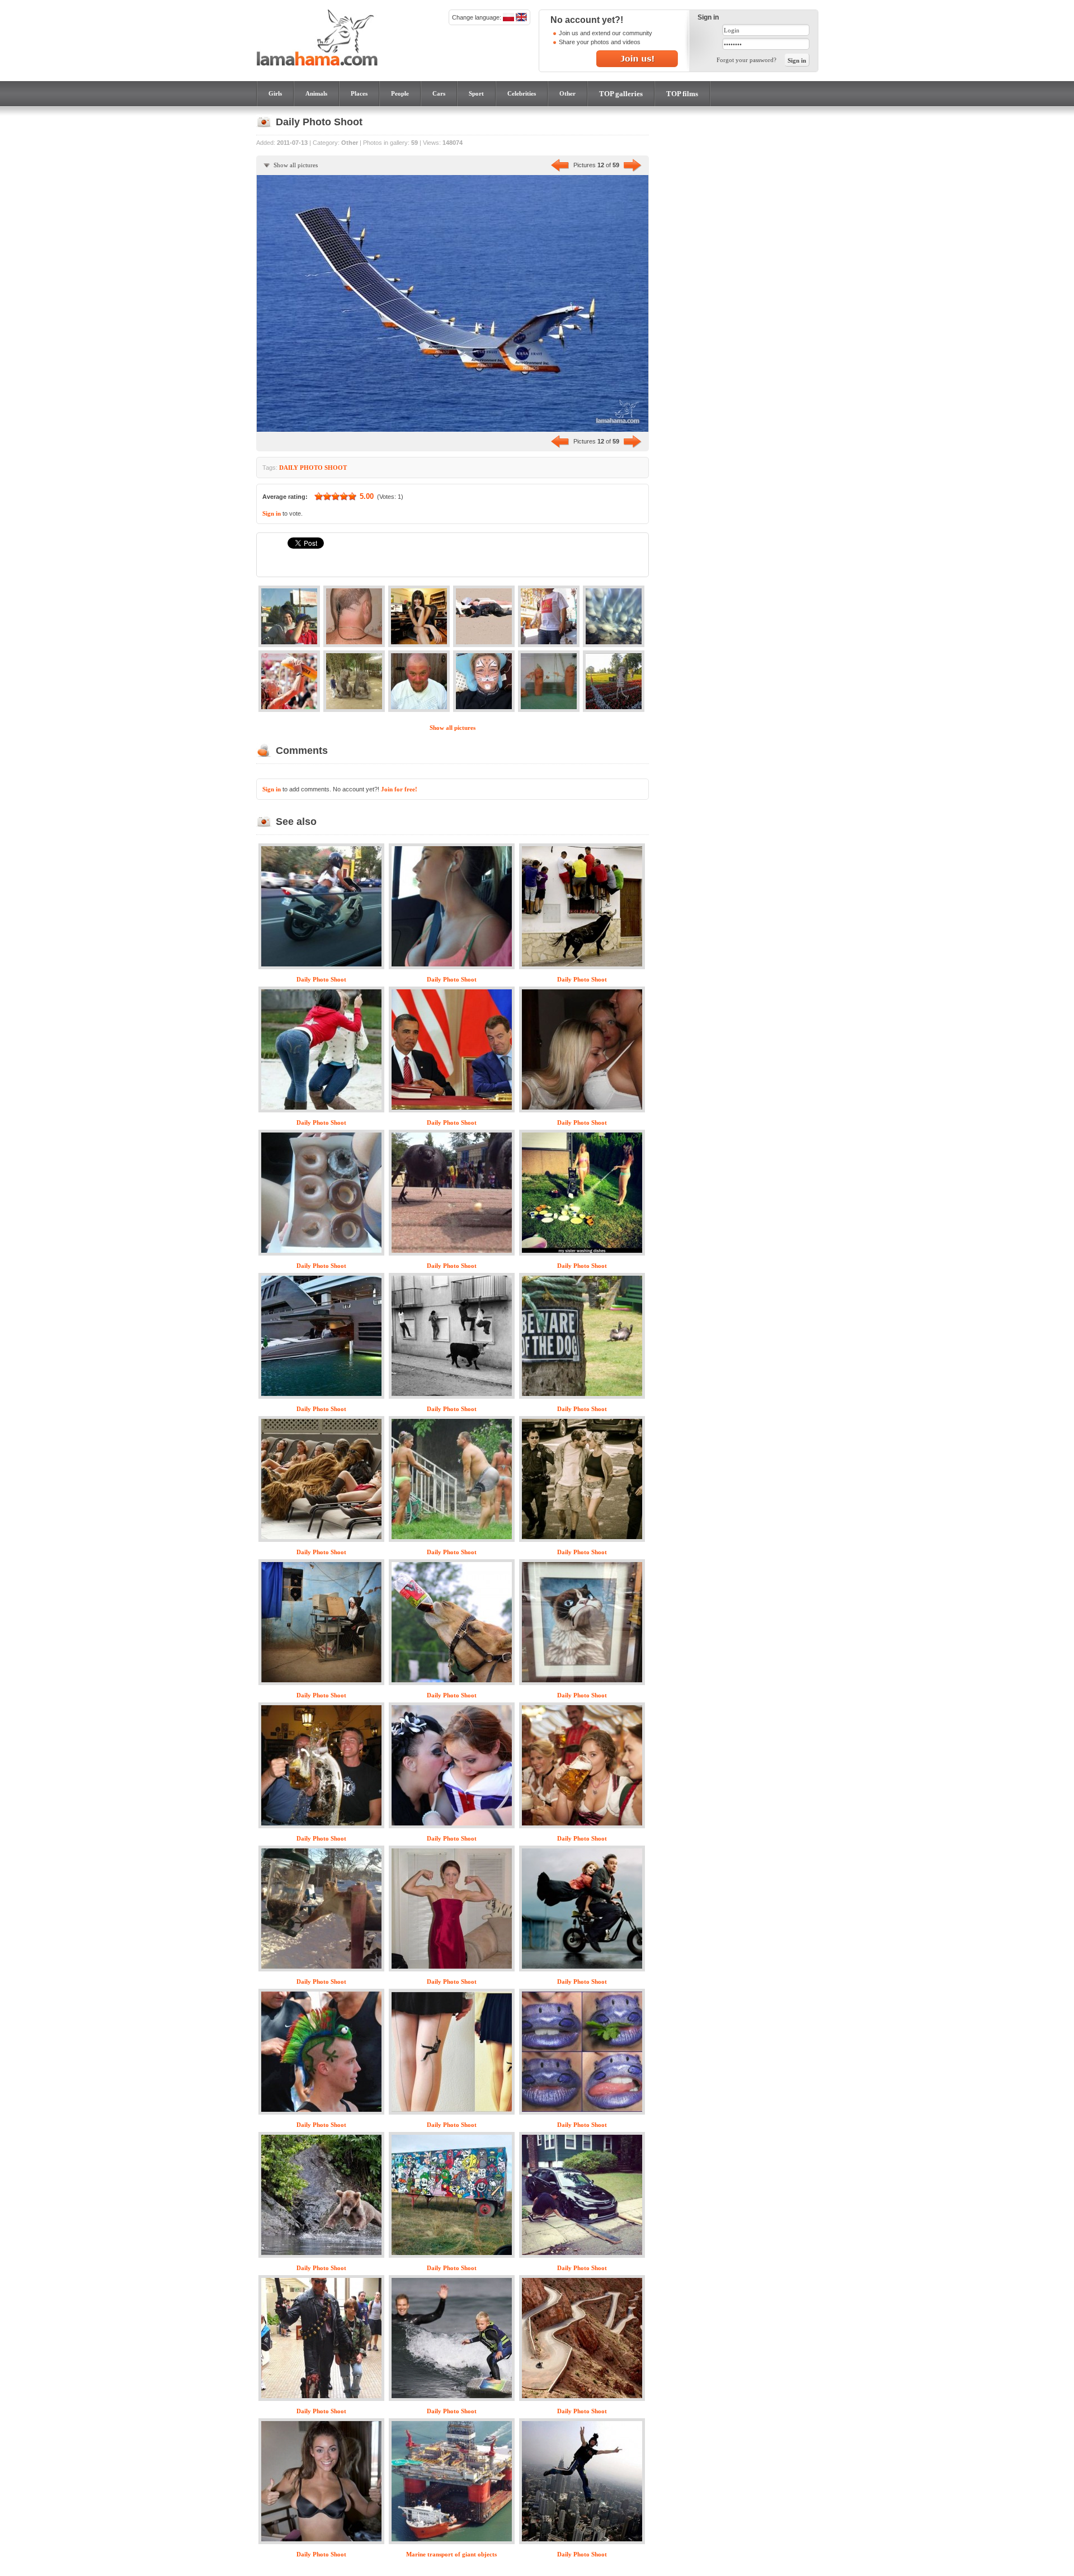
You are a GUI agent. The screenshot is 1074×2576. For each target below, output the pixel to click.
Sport (476, 93)
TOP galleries (621, 94)
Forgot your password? (746, 60)
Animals (316, 93)
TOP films (682, 94)
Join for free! (399, 789)
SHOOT (336, 468)
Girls (275, 93)
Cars (439, 93)
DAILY (289, 468)
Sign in (272, 513)
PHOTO (311, 468)
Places (359, 93)
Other (567, 93)
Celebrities (522, 93)
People (400, 93)
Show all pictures (296, 165)
